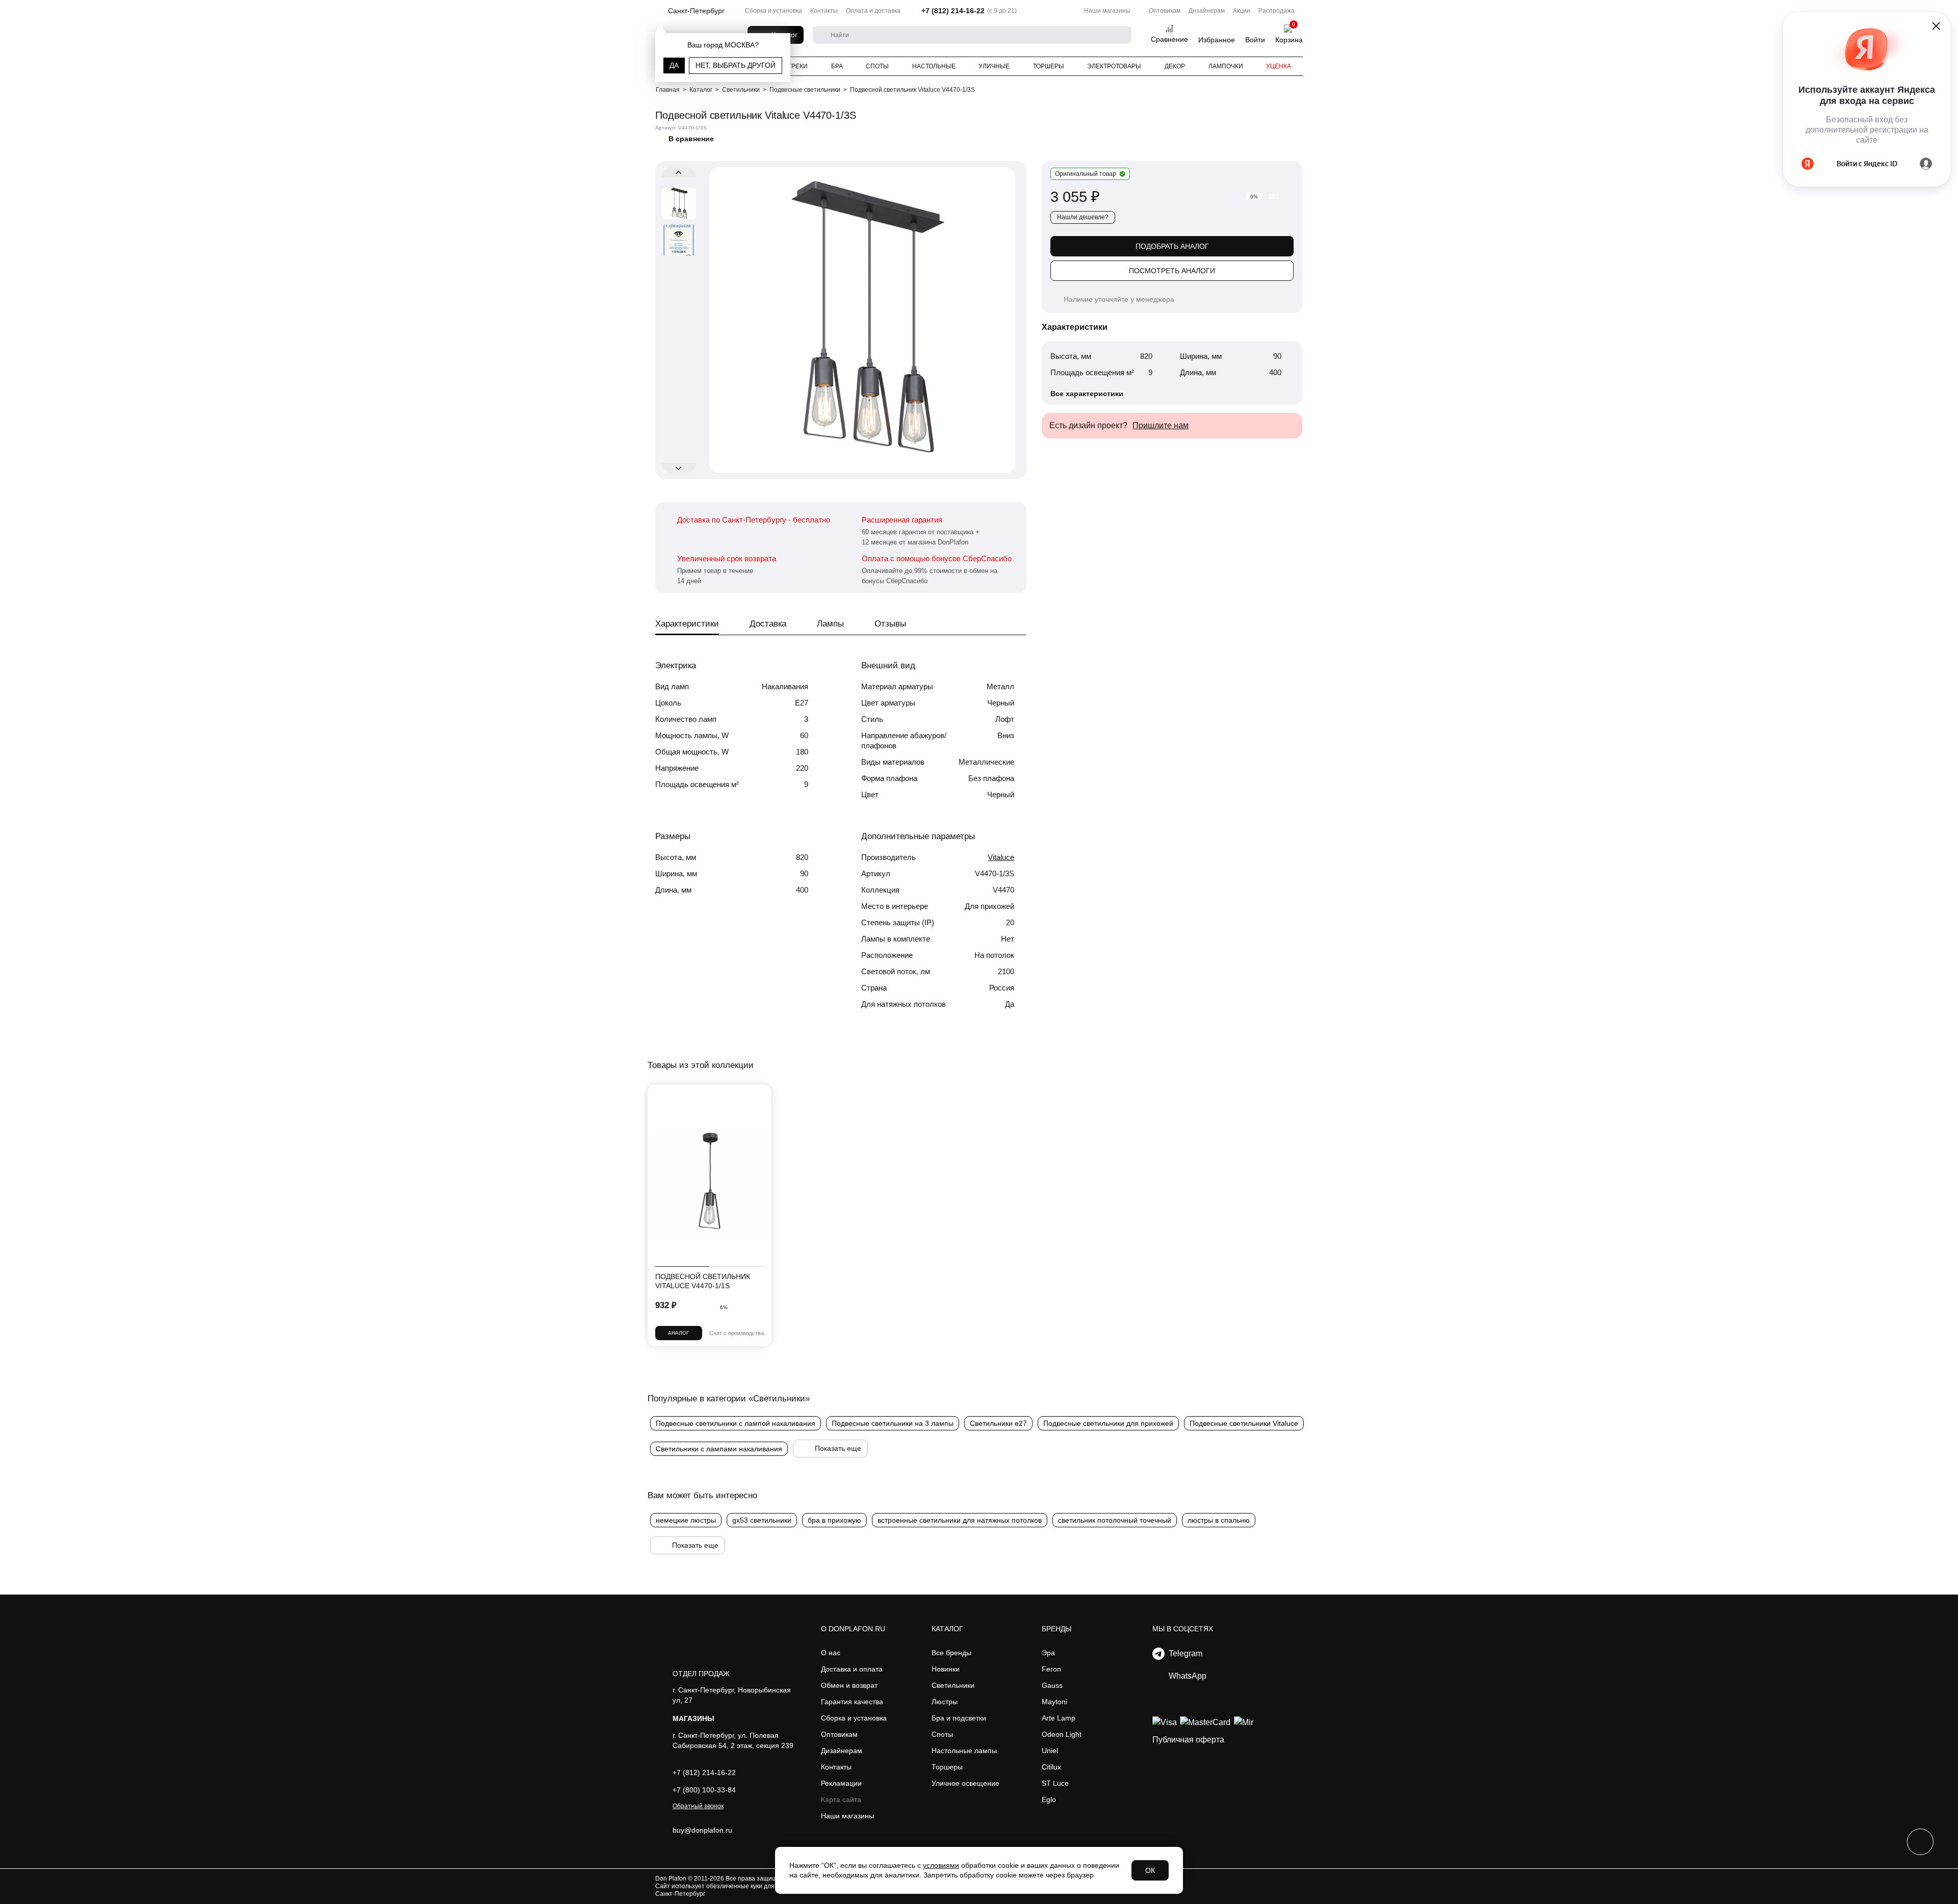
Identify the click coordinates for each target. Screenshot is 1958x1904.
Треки (798, 66)
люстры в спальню (1219, 1520)
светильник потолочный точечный (1115, 1520)
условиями (941, 1865)
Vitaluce (1001, 857)
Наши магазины (1107, 11)
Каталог (947, 1629)
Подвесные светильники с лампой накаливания (736, 1423)
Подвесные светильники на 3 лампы (893, 1423)
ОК (1150, 1870)
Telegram (1183, 1653)
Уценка (1279, 66)
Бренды (1057, 1629)
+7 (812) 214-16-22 (953, 11)
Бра (837, 66)
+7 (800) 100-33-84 (704, 1790)
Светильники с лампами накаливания (719, 1449)
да (674, 65)
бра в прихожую (834, 1520)
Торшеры (1049, 66)
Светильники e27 (998, 1423)
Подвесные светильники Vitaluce (1244, 1423)
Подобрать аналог (1172, 246)
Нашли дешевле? (1083, 217)
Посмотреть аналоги (1172, 271)
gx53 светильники (762, 1520)
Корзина (1289, 40)
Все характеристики (1087, 394)
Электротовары (1114, 66)
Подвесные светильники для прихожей (1108, 1423)
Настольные (934, 66)
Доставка (768, 624)
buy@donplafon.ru (702, 1830)
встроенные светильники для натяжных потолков (960, 1520)
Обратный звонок (698, 1806)
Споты (877, 66)
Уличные (994, 66)
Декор (1175, 66)
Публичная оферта (1188, 1740)
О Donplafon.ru (853, 1629)
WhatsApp (1186, 1676)
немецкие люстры (686, 1520)
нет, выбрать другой (736, 65)
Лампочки (1226, 66)
